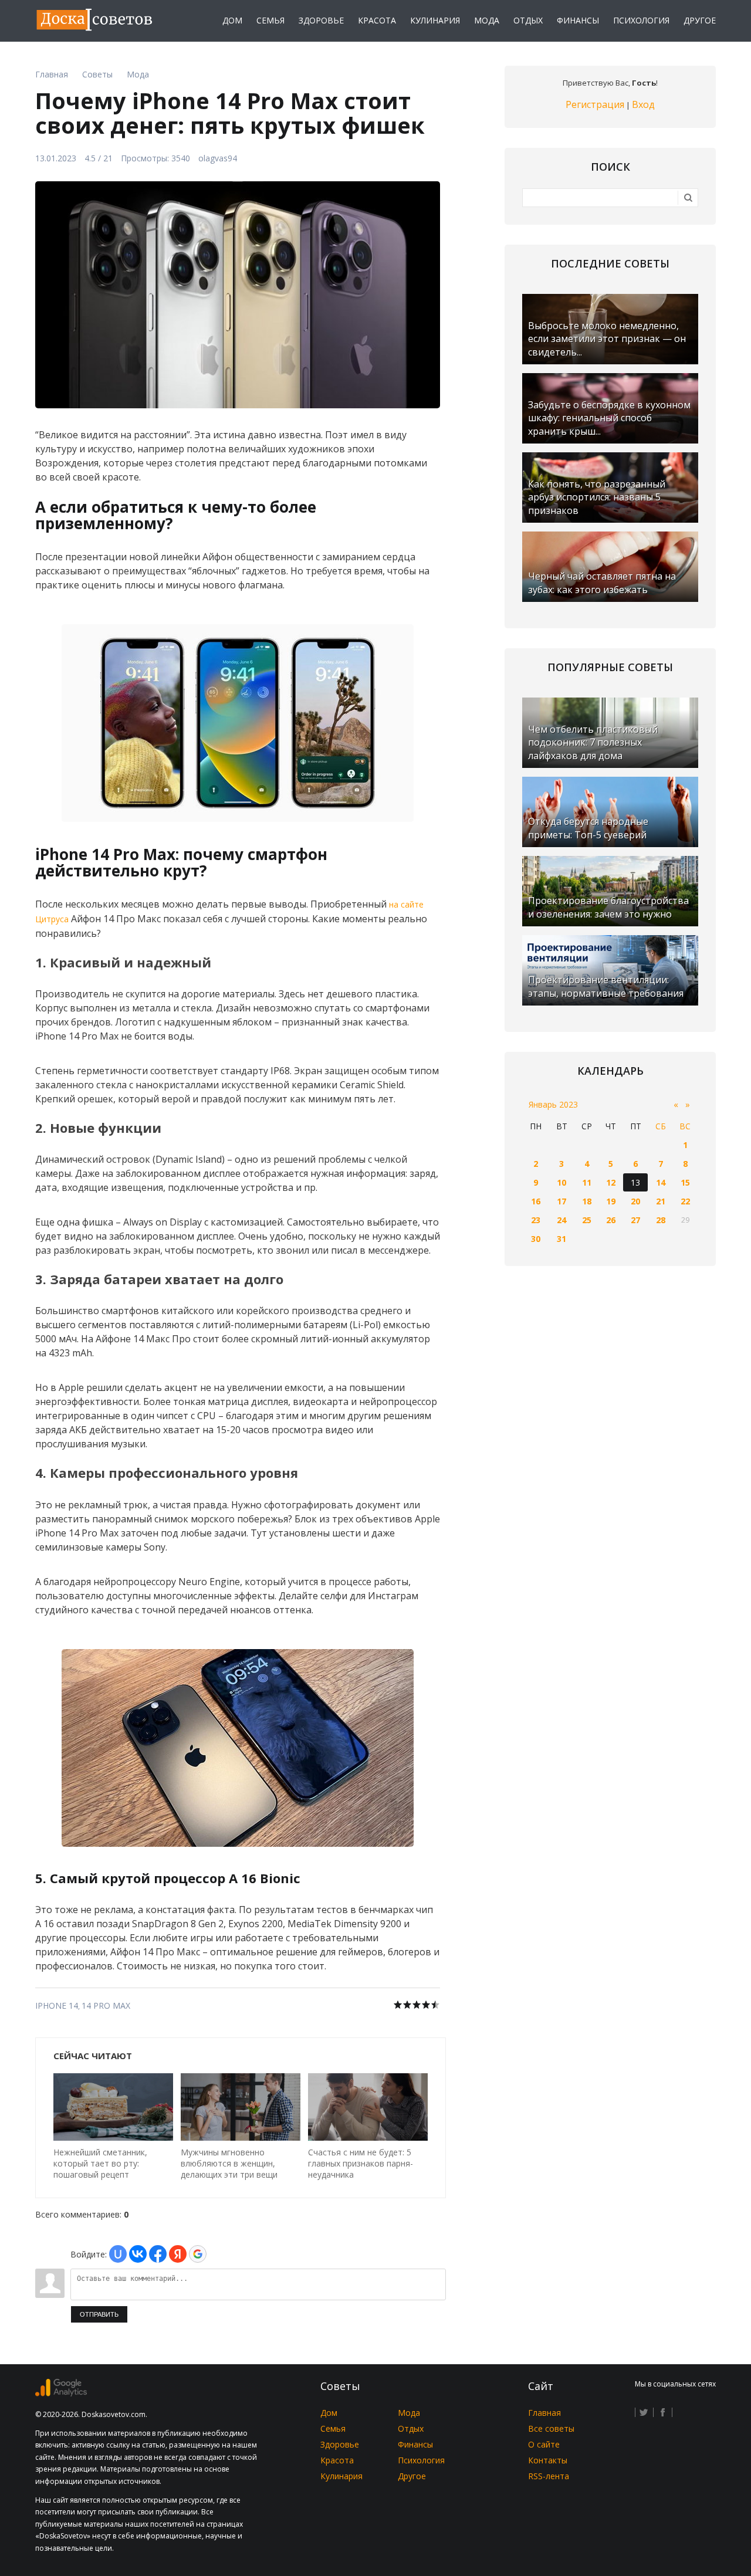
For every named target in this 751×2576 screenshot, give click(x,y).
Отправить (99, 2314)
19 (611, 1201)
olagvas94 (218, 158)
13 (635, 1182)
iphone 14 (57, 2005)
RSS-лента (549, 2476)
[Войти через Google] (198, 2254)
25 (587, 1220)
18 (587, 1201)
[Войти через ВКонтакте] (138, 2254)
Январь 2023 (553, 1104)
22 (685, 1201)
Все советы (551, 2428)
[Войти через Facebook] (158, 2254)
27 (635, 1220)
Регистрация (595, 104)
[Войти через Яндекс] (178, 2254)
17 (561, 1201)
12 (611, 1182)
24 (561, 1220)
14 (661, 1182)
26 (611, 1220)
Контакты (548, 2460)
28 (661, 1220)
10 (561, 1182)
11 (587, 1182)
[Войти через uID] (118, 2254)
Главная (544, 2413)
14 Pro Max (106, 2005)
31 (561, 1239)
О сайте (544, 2444)
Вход (643, 104)
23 (536, 1220)
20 (635, 1201)
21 (661, 1201)
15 (685, 1182)
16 (536, 1201)
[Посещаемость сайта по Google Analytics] (61, 2393)
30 (536, 1239)
